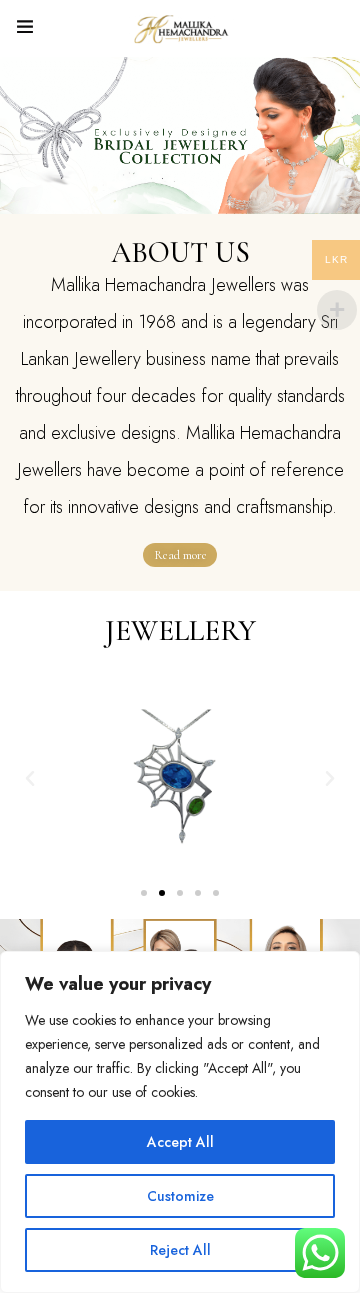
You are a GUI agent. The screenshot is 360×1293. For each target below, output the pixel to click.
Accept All (180, 1142)
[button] (144, 893)
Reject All (180, 1250)
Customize (180, 1196)
